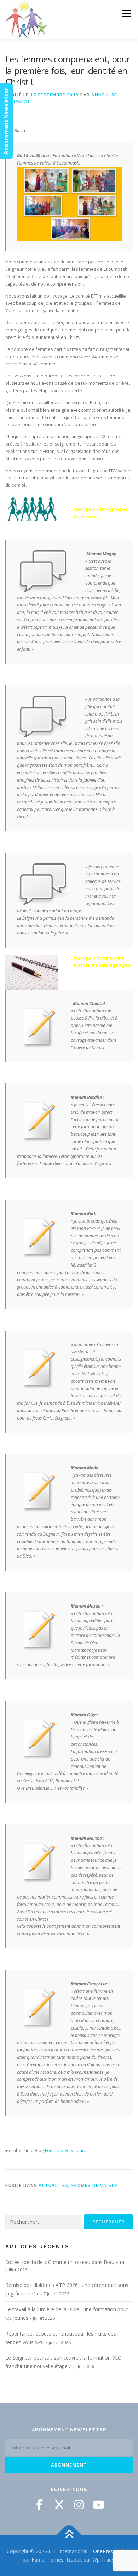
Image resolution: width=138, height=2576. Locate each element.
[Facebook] (39, 2505)
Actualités (53, 2185)
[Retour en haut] (69, 2535)
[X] (59, 2505)
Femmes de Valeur (95, 2185)
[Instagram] (79, 2505)
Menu (126, 13)
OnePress (104, 2551)
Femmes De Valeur (64, 2150)
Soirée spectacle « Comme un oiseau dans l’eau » (62, 2262)
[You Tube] (99, 2505)
